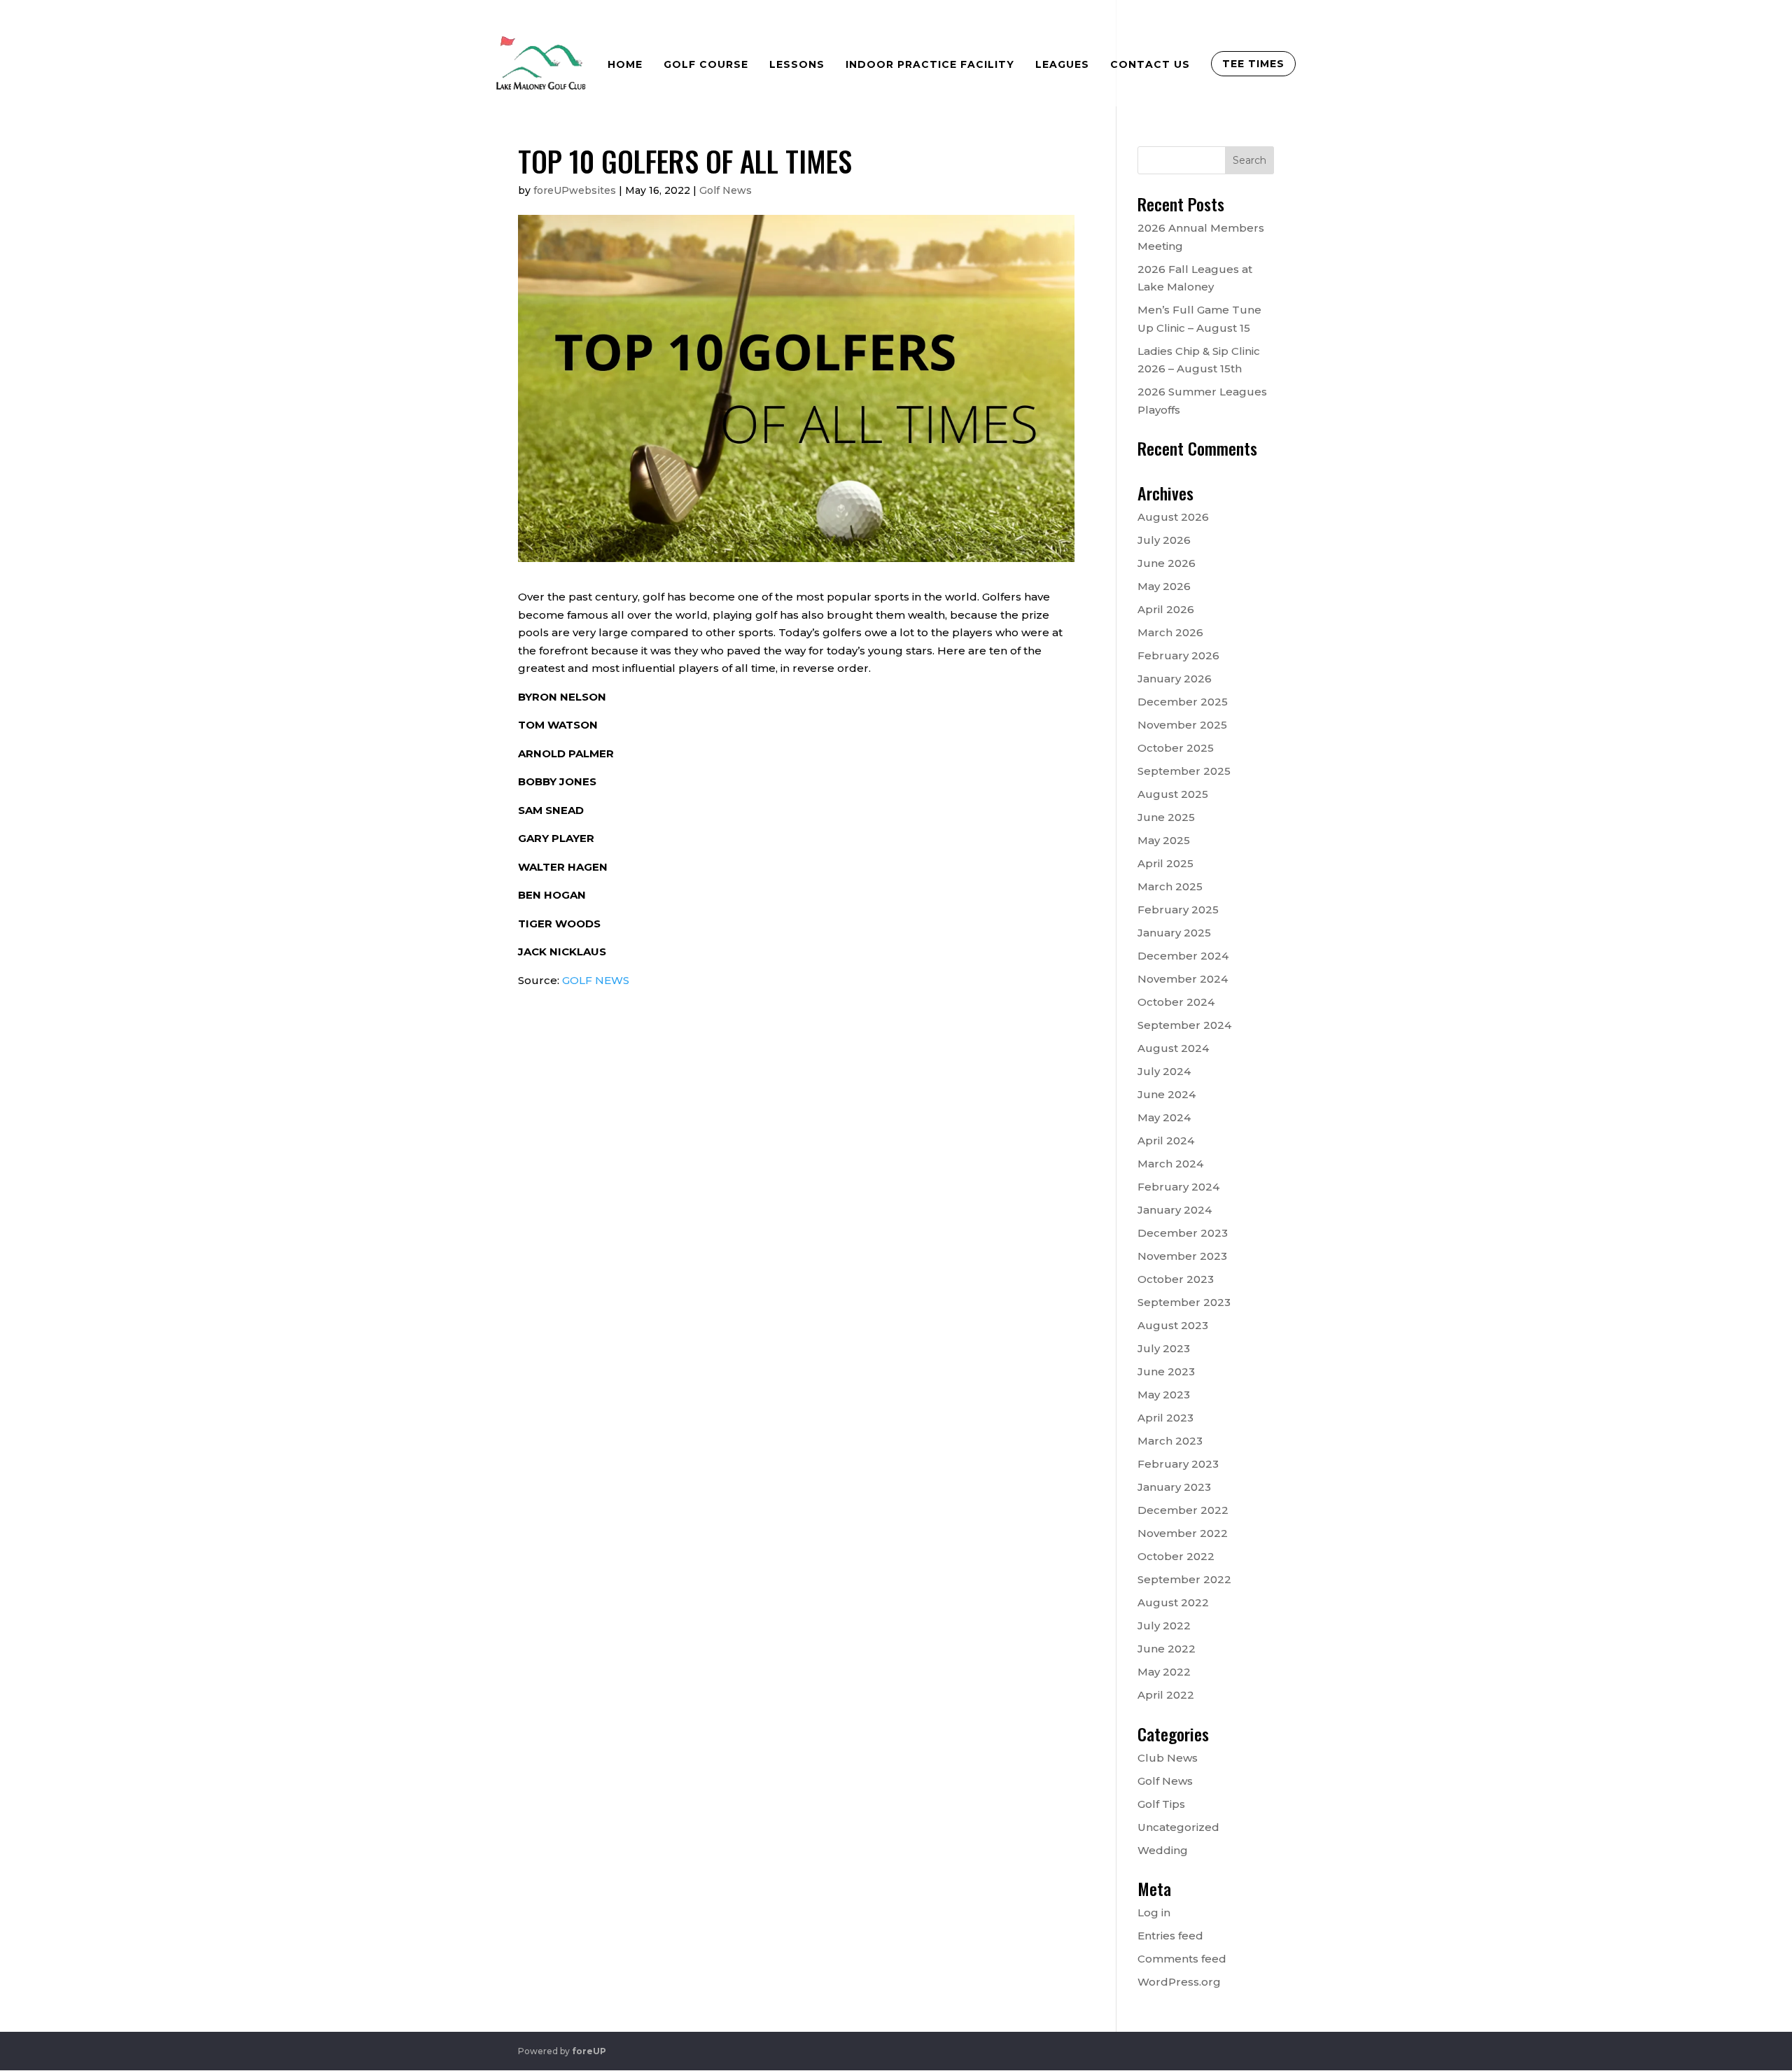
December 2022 (1183, 1510)
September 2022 (1184, 1579)
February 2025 (1178, 910)
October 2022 (1176, 1556)
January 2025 (1174, 933)
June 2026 (1167, 563)
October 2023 (1176, 1279)
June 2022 (1167, 1649)
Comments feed (1182, 1959)
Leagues (1062, 64)
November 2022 (1183, 1533)
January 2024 (1175, 1210)
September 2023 (1184, 1302)
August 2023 (1173, 1325)
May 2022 (1164, 1672)
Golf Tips (1161, 1804)
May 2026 (1164, 586)
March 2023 (1170, 1441)
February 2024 (1178, 1187)
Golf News (726, 190)
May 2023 (1164, 1395)
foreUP (589, 2051)
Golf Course (706, 64)
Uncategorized (1178, 1827)
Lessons (797, 64)
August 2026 (1173, 517)
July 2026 (1164, 540)
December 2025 (1183, 702)
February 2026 (1178, 655)
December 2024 (1183, 956)
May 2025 (1164, 840)
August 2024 (1173, 1048)
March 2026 (1170, 632)
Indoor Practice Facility (930, 64)
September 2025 (1184, 771)
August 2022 (1173, 1602)
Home (625, 64)
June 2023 (1166, 1371)
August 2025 (1173, 794)
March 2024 (1170, 1164)
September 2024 (1184, 1025)
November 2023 (1182, 1256)
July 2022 (1164, 1626)
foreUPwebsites (575, 190)
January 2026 (1175, 679)
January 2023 (1174, 1487)
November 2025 (1182, 725)
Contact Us (1150, 64)
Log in (1154, 1912)
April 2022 (1166, 1695)
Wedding (1163, 1850)
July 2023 (1164, 1348)
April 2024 (1166, 1140)
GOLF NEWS (596, 980)
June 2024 (1167, 1094)
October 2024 (1176, 1002)
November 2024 (1183, 979)
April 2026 (1166, 609)
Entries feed (1170, 1936)
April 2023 (1165, 1418)
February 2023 (1178, 1464)
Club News (1168, 1758)
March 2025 (1170, 886)
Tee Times (1253, 64)
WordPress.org (1179, 1982)
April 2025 (1165, 863)
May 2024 (1164, 1117)
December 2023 (1183, 1233)
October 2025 (1176, 748)
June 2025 (1166, 817)
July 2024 (1164, 1071)
